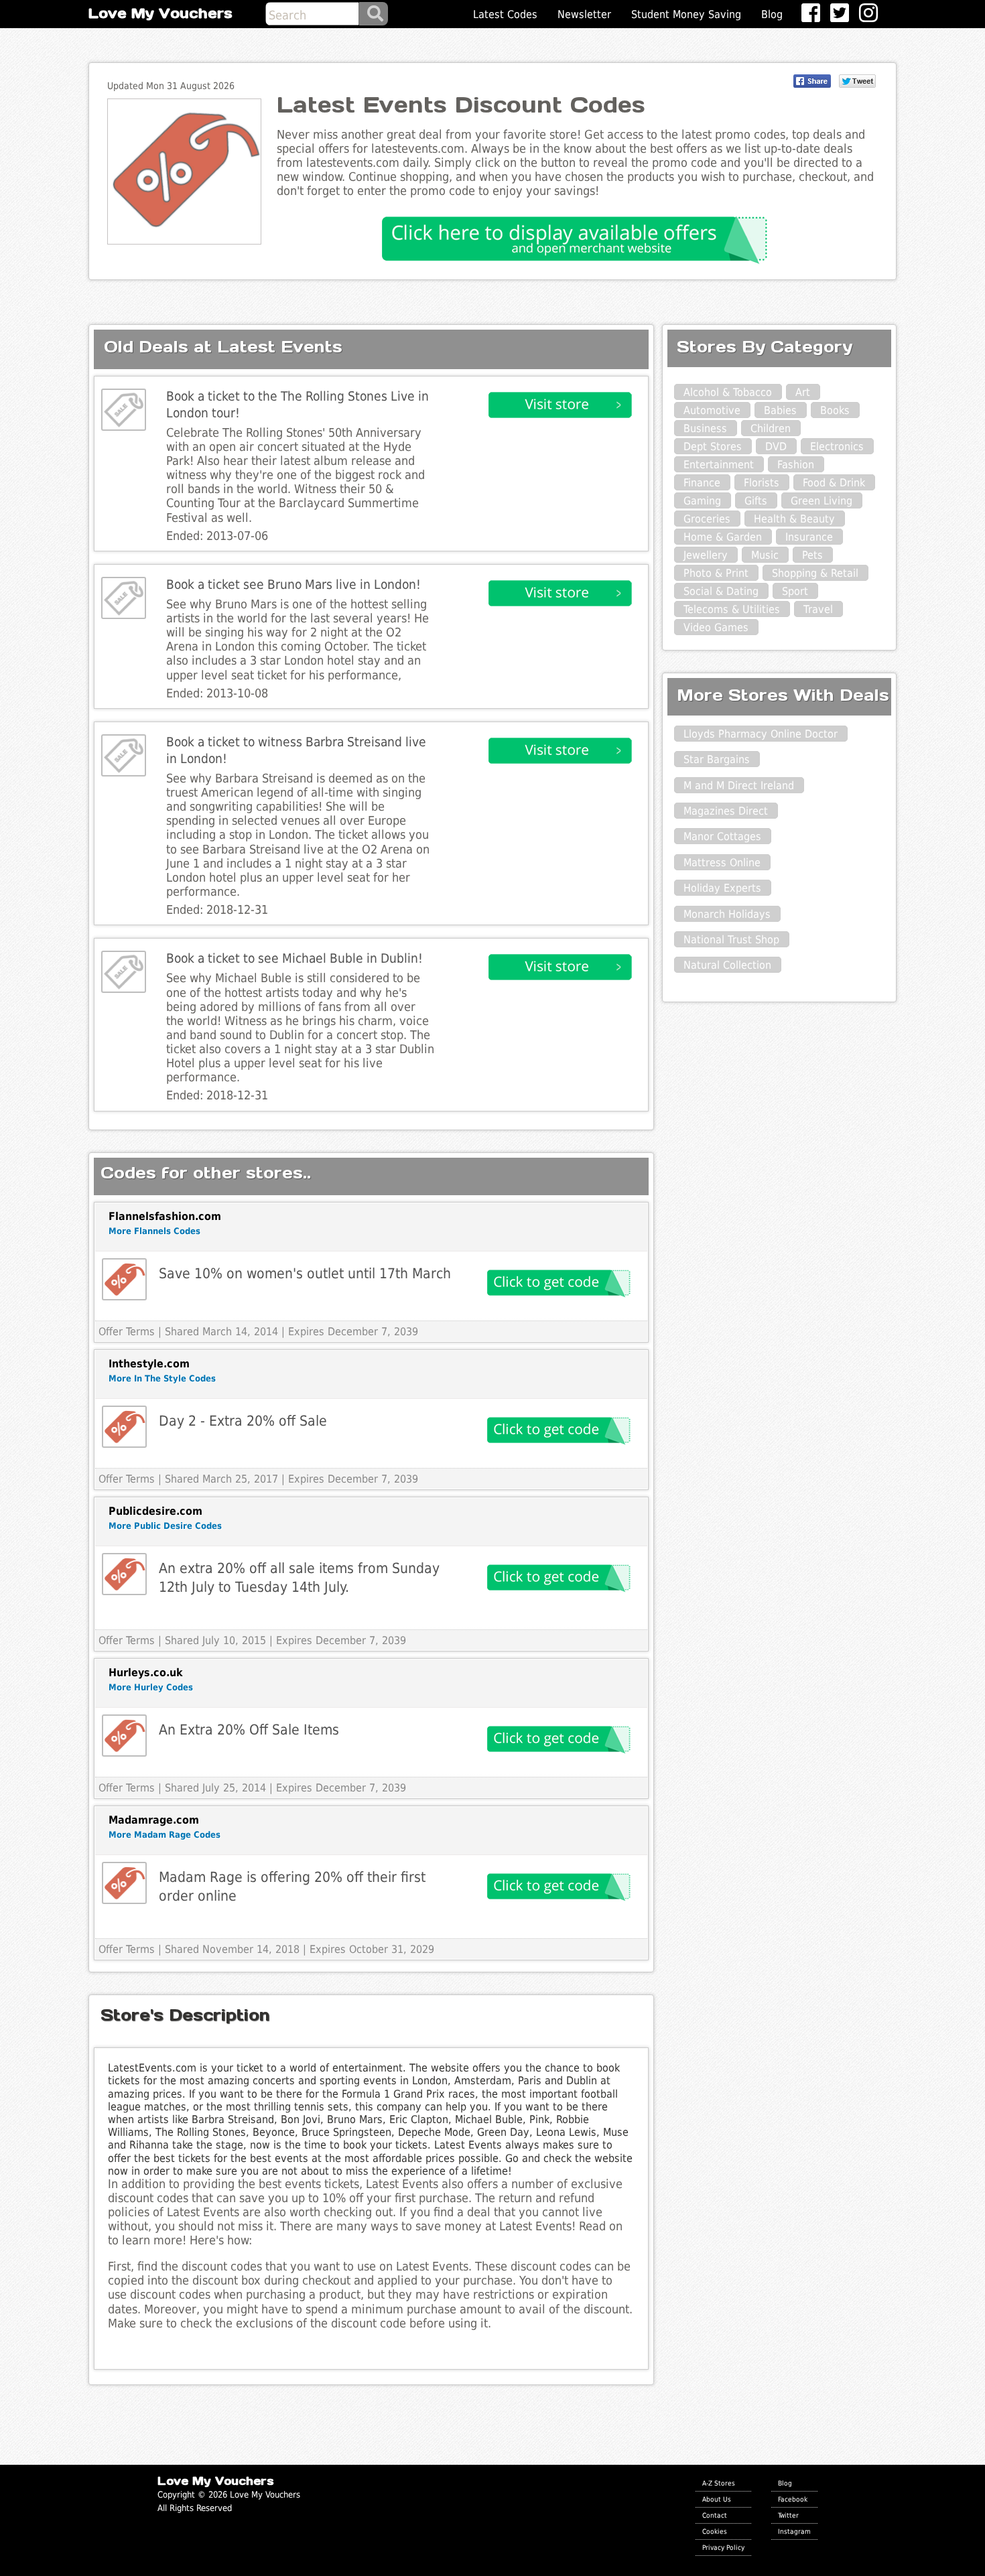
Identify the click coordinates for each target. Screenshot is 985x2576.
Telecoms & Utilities (732, 609)
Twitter (788, 2515)
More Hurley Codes (151, 1687)
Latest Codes (505, 14)
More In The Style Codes (162, 1378)
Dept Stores (713, 447)
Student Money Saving (686, 14)
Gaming (702, 501)
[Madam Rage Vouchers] (124, 1883)
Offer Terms (127, 1332)
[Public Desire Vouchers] (124, 1574)
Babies (780, 410)
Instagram (794, 2531)
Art (803, 392)
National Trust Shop (731, 940)
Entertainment (719, 465)
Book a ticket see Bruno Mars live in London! (293, 585)
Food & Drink (834, 483)
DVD (776, 447)
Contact (715, 2515)
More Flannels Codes (154, 1231)
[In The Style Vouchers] (124, 1427)
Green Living (822, 501)
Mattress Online (722, 863)
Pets (812, 555)
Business (705, 428)
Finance (702, 483)
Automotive (712, 410)
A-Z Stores (719, 2483)
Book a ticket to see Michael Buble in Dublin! (294, 958)
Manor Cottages (722, 836)
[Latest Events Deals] (124, 410)
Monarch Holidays (727, 914)
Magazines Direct (726, 811)
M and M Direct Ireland (739, 786)
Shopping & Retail (815, 573)
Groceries (707, 519)
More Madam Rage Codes (165, 1835)
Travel (818, 609)
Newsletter (584, 14)
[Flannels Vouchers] (124, 1279)
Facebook (793, 2499)
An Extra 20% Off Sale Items (249, 1730)
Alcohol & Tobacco (728, 392)
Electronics (837, 447)
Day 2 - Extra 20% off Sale (243, 1421)
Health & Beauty (794, 519)
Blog (772, 14)
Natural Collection (727, 965)
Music (765, 555)
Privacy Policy (723, 2547)
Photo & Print (716, 573)
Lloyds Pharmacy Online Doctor (761, 734)
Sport (795, 591)
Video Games (716, 627)
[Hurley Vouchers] (124, 1736)
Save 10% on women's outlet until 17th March (305, 1273)
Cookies (715, 2531)
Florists (762, 483)
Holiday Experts (722, 888)
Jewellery (706, 555)
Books (835, 410)
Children (771, 428)
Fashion (796, 465)
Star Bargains (717, 759)
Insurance (809, 537)
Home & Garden (723, 537)
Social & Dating (721, 591)
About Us (717, 2499)
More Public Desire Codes (165, 1526)
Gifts (756, 501)
